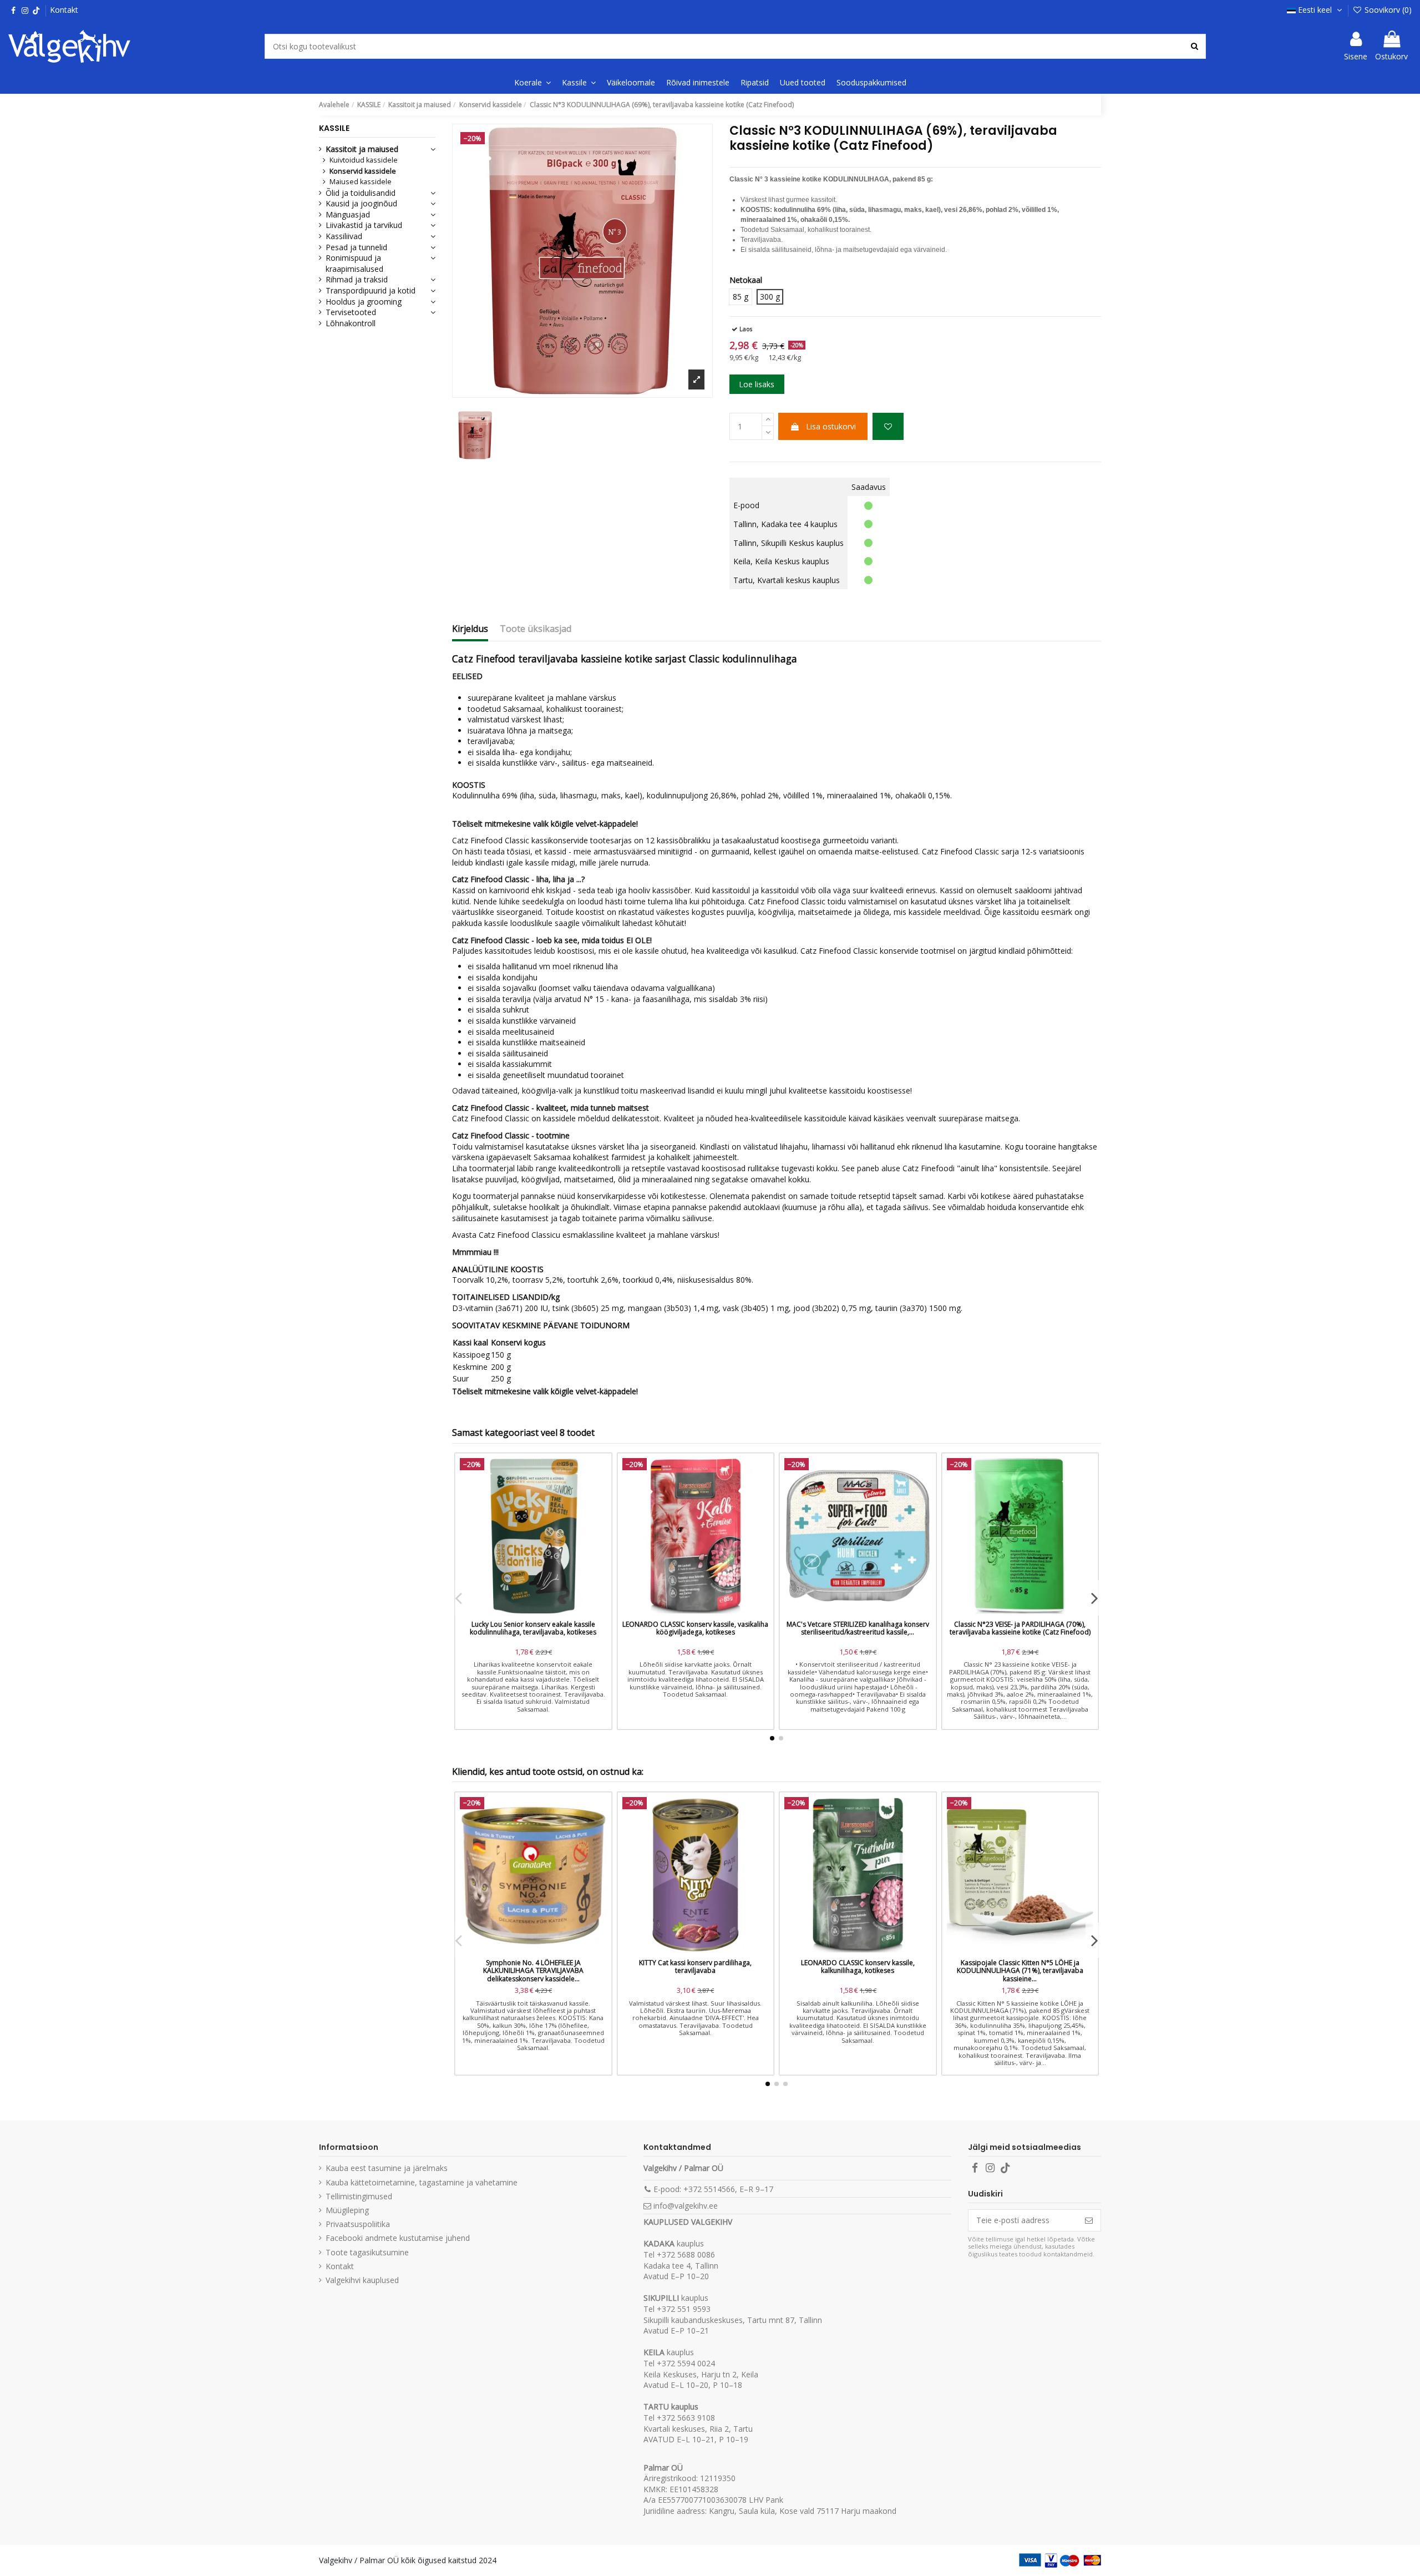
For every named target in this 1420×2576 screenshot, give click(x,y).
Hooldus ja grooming (364, 302)
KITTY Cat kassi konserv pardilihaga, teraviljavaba (695, 1967)
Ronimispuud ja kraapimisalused (354, 263)
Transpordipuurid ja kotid (371, 290)
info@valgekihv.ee (686, 2206)
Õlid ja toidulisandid (361, 193)
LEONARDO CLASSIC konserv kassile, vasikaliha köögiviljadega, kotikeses (695, 1628)
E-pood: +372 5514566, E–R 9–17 (713, 2189)
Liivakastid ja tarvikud (364, 225)
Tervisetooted (351, 312)
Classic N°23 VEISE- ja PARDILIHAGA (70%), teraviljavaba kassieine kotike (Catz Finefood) (1020, 1628)
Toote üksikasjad (536, 629)
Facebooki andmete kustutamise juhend (398, 2238)
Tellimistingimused (359, 2196)
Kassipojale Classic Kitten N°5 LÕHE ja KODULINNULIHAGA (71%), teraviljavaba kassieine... (1020, 1971)
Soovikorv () (1387, 10)
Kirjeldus (470, 629)
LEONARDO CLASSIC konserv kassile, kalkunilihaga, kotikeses (858, 1967)
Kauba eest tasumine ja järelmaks (387, 2168)
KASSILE (334, 128)
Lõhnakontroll (351, 323)
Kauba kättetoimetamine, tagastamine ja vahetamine (422, 2182)
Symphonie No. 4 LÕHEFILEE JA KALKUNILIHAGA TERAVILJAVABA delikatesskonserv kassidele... (533, 1971)
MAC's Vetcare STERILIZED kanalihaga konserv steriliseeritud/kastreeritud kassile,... (858, 1628)
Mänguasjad (348, 214)
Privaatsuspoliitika (358, 2224)
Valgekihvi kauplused (362, 2280)
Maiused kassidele (361, 182)
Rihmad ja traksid (357, 279)
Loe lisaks (757, 384)
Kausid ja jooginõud (361, 203)
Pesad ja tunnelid (356, 247)
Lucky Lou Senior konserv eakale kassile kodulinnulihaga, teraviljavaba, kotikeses (533, 1628)
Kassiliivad (344, 236)
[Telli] (1089, 2220)
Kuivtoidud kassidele (364, 160)
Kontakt (64, 10)
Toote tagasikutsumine (367, 2252)
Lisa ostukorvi (831, 426)
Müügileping (347, 2210)
